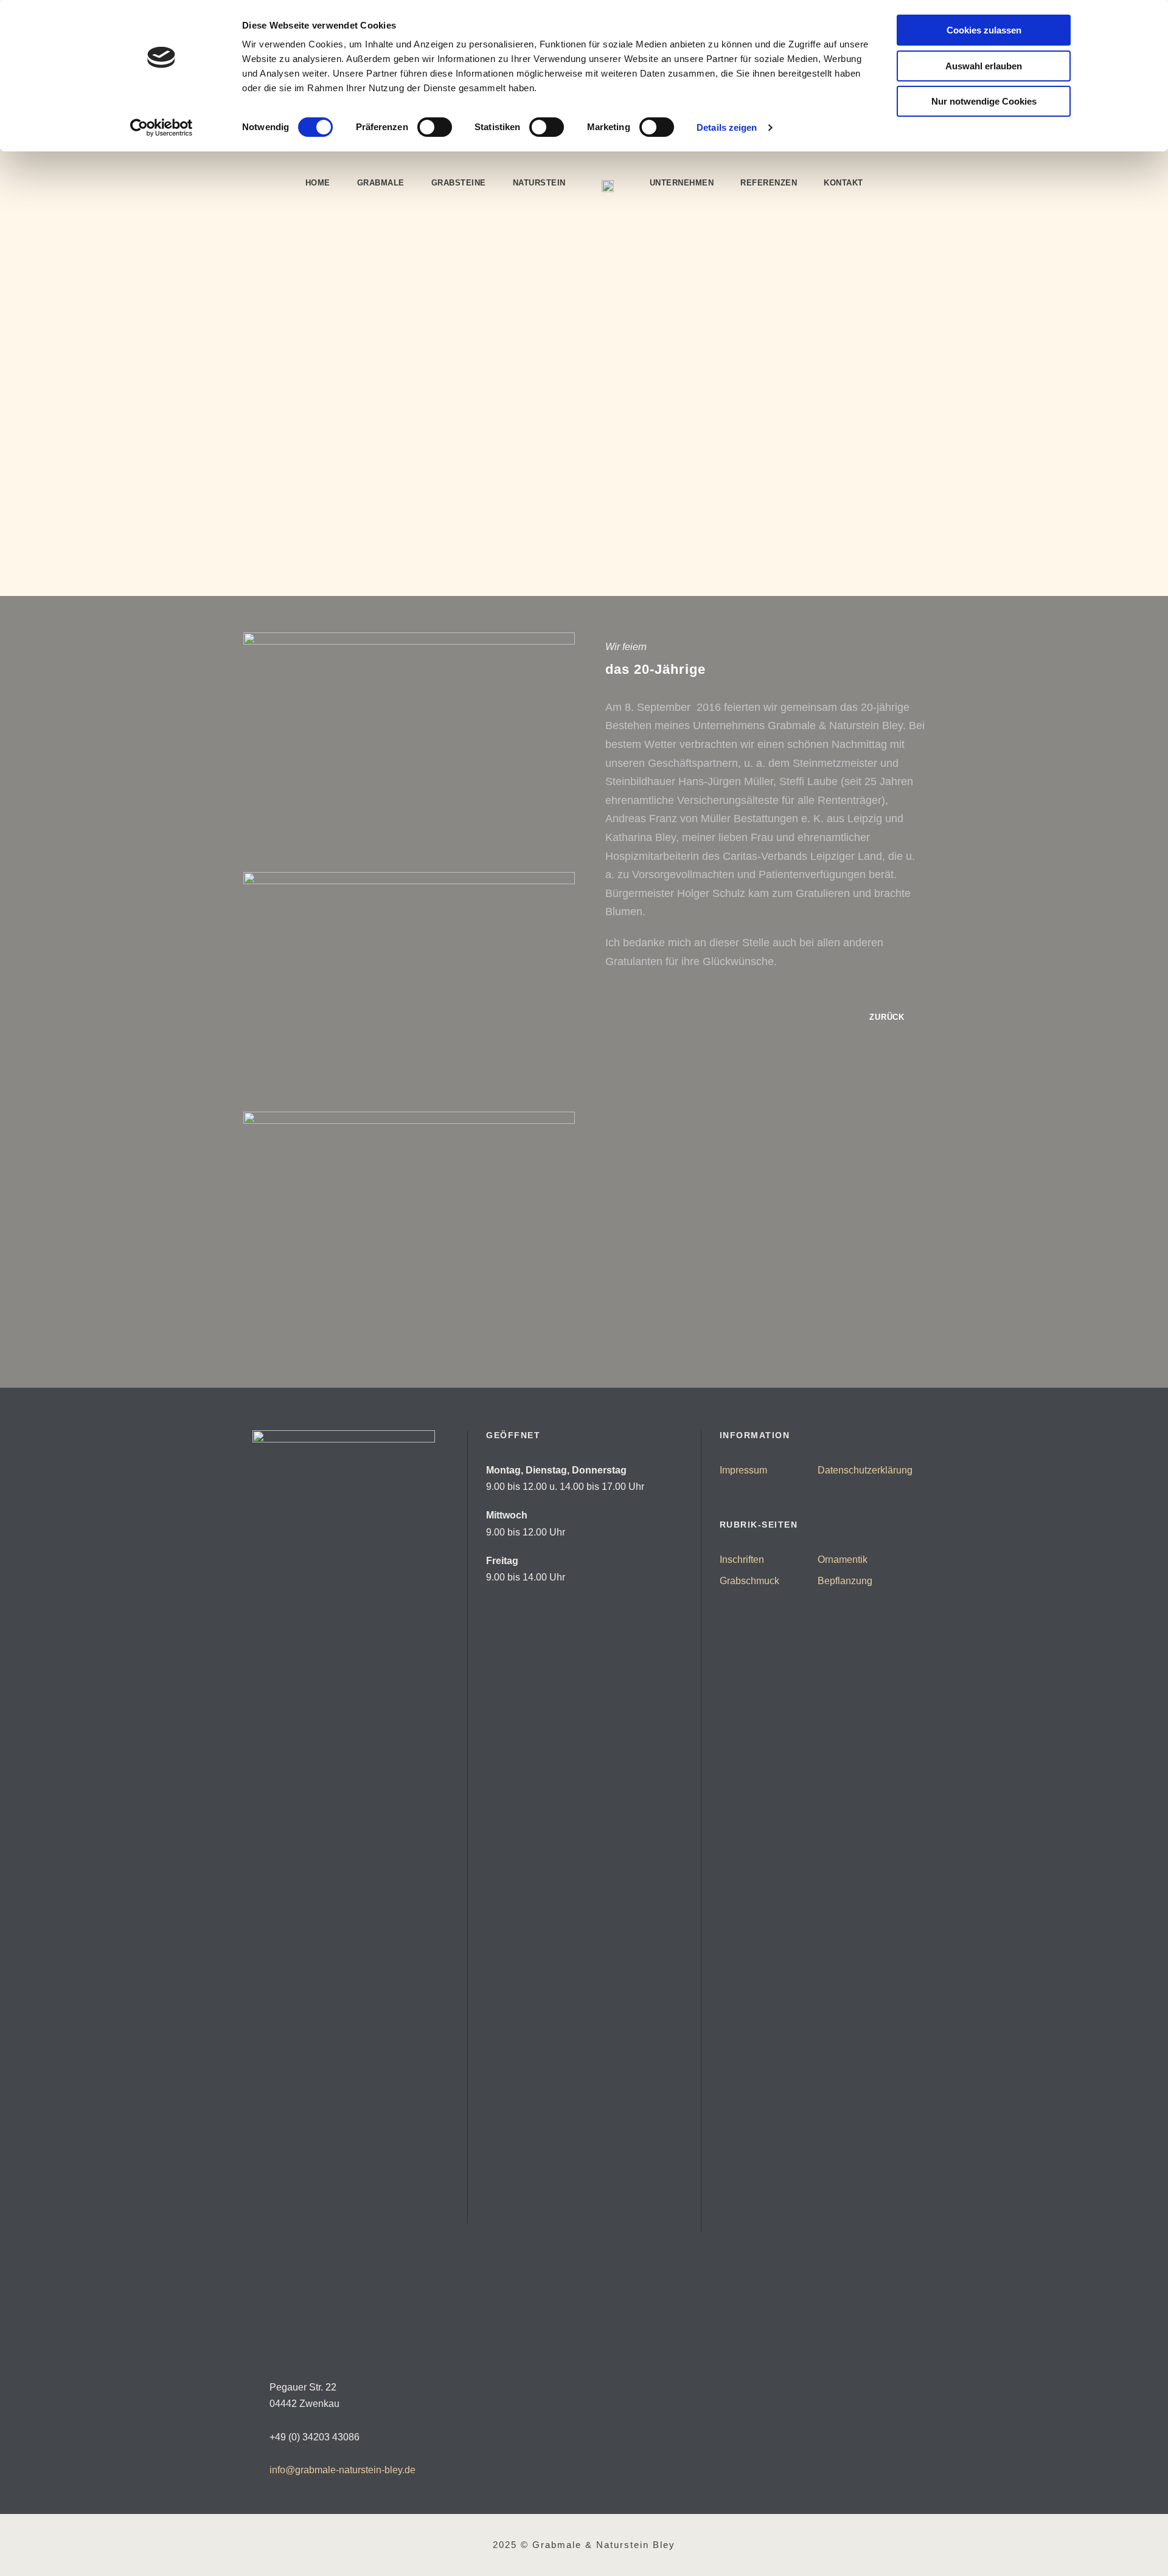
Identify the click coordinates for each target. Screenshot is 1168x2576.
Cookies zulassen (984, 30)
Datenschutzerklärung (865, 1470)
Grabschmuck (749, 1581)
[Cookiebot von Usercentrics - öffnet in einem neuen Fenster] (162, 128)
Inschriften (742, 1560)
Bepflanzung (845, 1581)
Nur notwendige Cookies (984, 101)
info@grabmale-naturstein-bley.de (342, 2470)
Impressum (743, 1470)
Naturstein (539, 183)
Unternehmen (682, 183)
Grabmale (381, 183)
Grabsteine (459, 183)
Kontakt (843, 183)
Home (318, 183)
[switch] (435, 127)
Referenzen (769, 183)
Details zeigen (727, 127)
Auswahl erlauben (984, 66)
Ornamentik (843, 1560)
